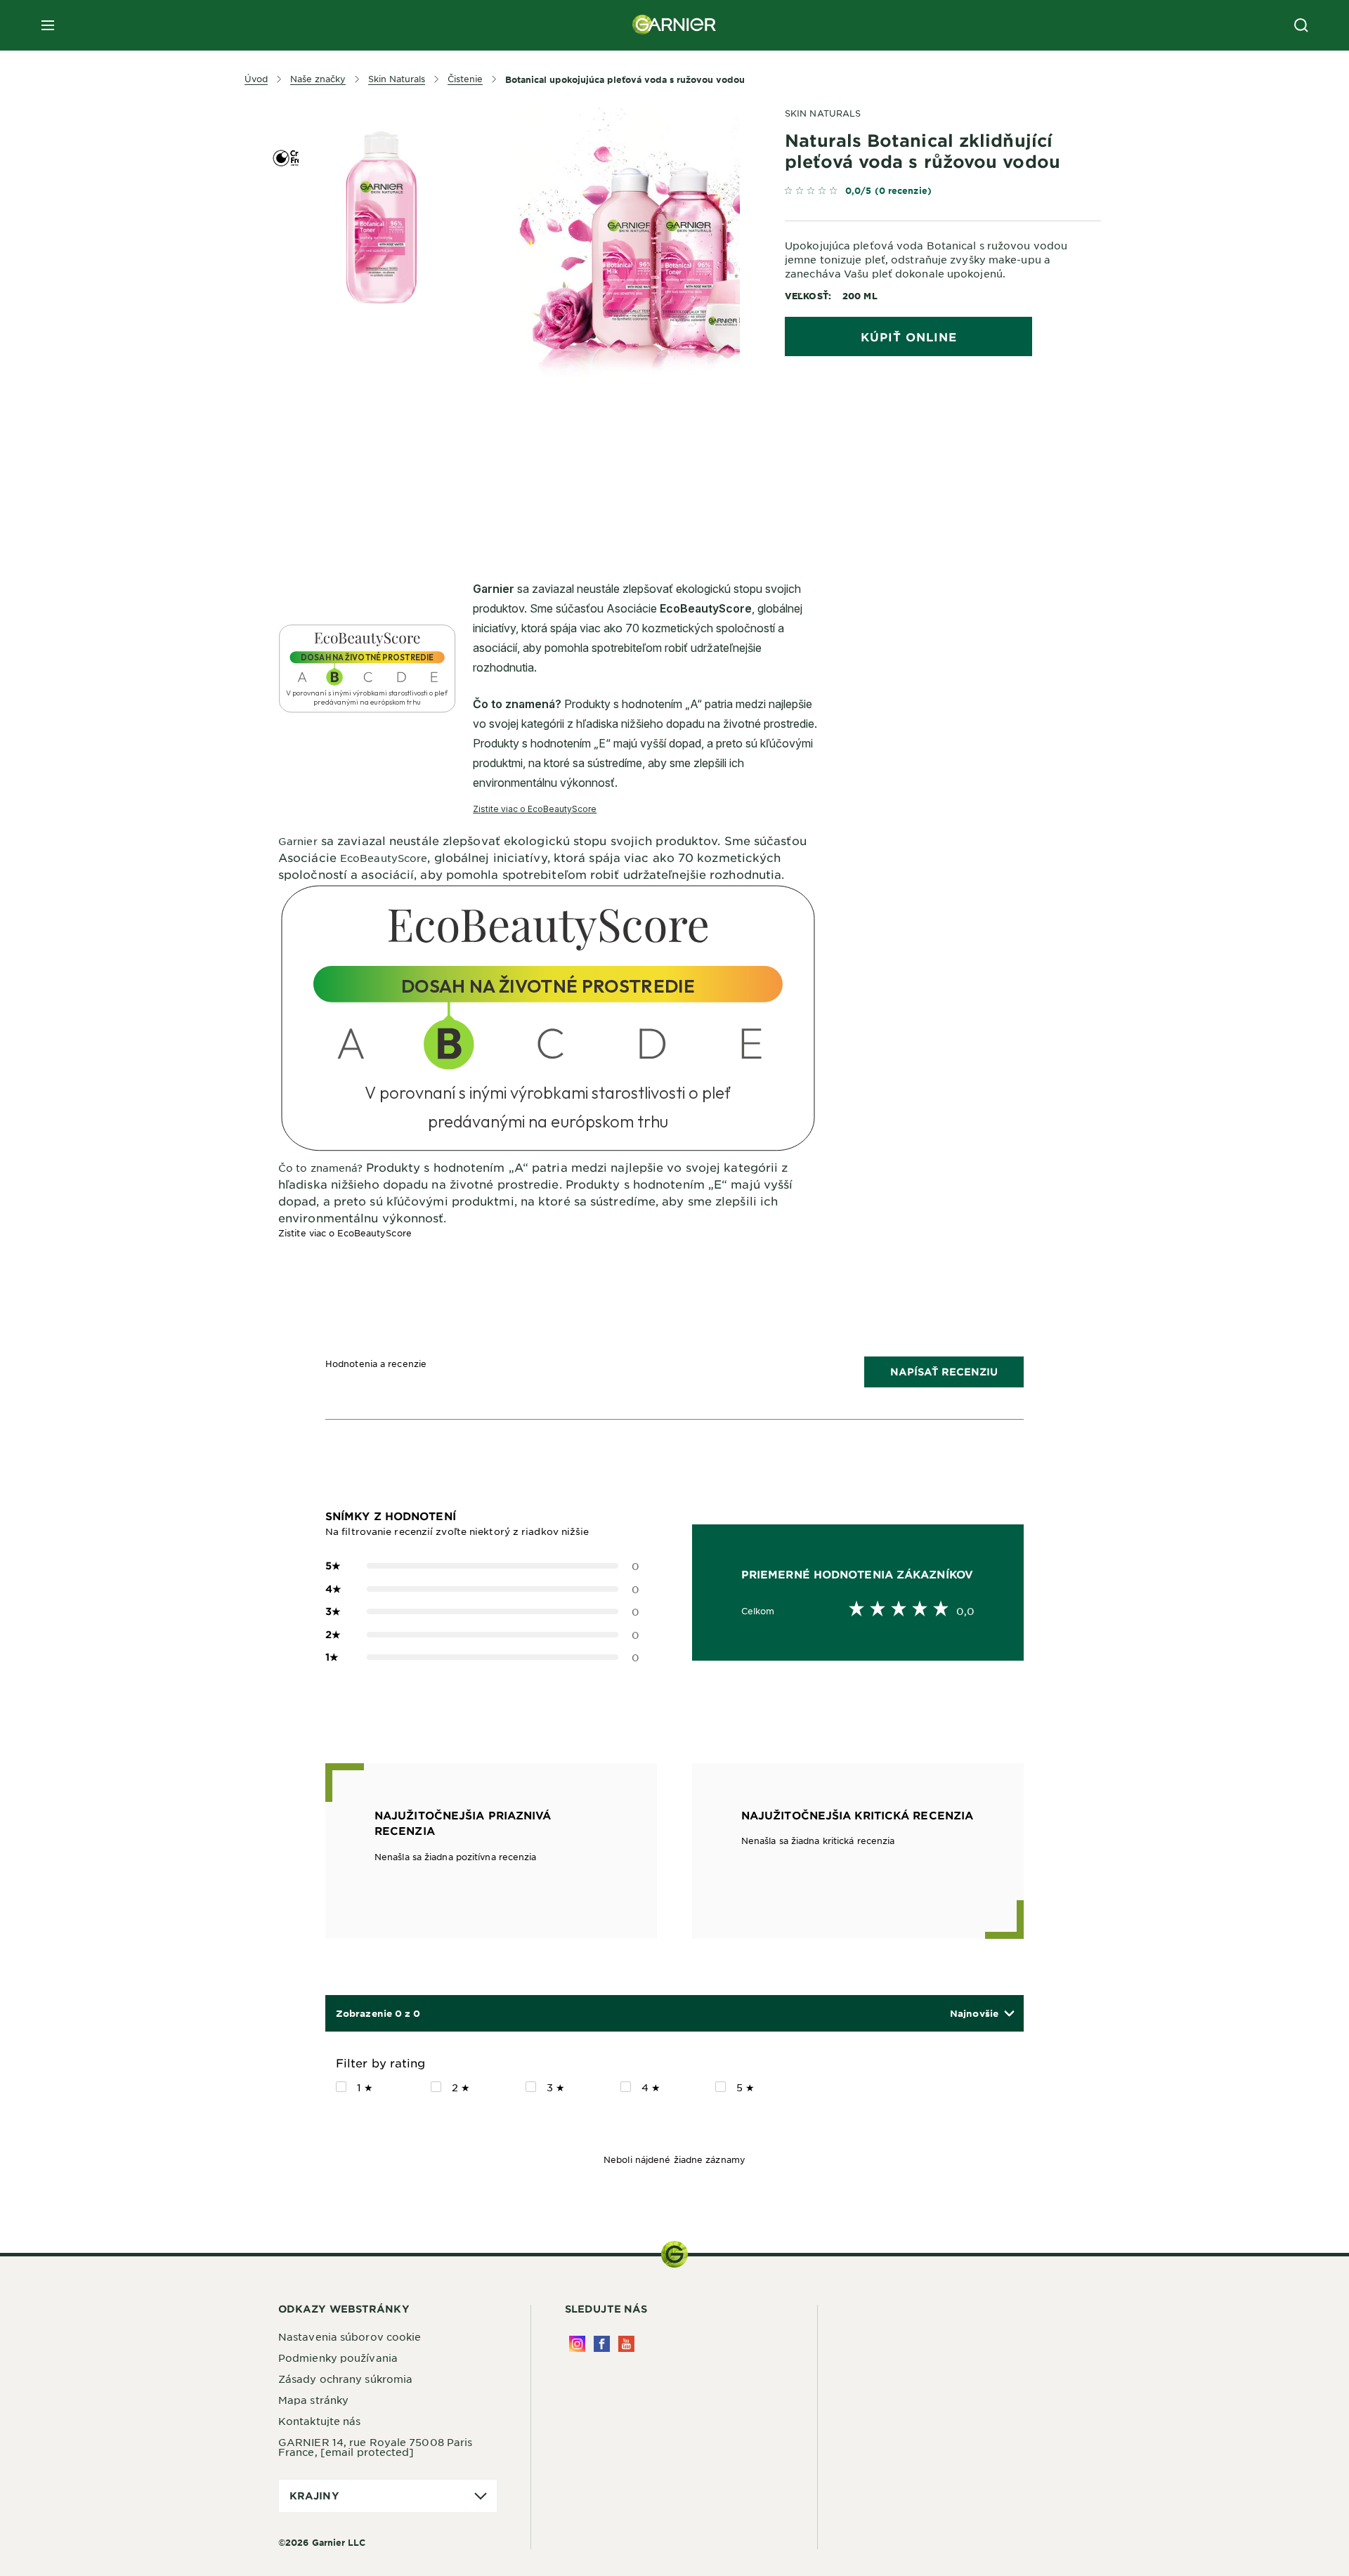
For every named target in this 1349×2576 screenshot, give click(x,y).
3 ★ (556, 2087)
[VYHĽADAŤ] (1301, 25)
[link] (943, 194)
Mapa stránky (313, 2400)
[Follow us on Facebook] (602, 2344)
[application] (388, 2496)
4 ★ (651, 2087)
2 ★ (461, 2087)
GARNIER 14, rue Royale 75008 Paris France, (375, 2447)
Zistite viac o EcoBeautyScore (345, 1233)
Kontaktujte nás (320, 2421)
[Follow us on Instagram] (577, 2344)
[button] (982, 2014)
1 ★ (365, 2087)
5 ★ (745, 2087)
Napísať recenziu (944, 1372)
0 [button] (482, 1566)
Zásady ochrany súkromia (345, 2379)
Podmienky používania (338, 2358)
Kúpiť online (909, 336)
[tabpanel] (548, 452)
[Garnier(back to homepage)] (674, 25)
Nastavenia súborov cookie (350, 2336)
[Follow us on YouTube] (626, 2344)
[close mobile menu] (48, 25)
